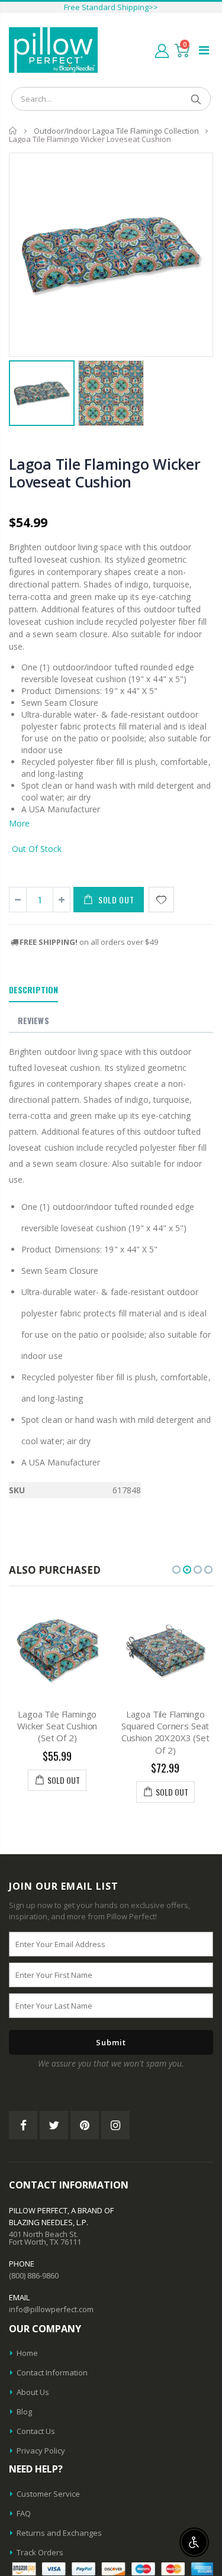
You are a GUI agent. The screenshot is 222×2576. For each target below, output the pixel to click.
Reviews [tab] (33, 1020)
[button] (176, 1570)
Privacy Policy (41, 2451)
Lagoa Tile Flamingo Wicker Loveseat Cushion (105, 473)
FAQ (24, 2513)
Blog (24, 2412)
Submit (111, 2042)
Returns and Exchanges (59, 2533)
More (19, 823)
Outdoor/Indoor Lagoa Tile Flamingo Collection (116, 131)
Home (13, 130)
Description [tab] (33, 990)
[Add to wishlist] (161, 900)
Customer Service (48, 2494)
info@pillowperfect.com (51, 2309)
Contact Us (36, 2431)
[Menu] (204, 50)
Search (196, 99)
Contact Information (52, 2372)
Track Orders (40, 2552)
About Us (33, 2392)
